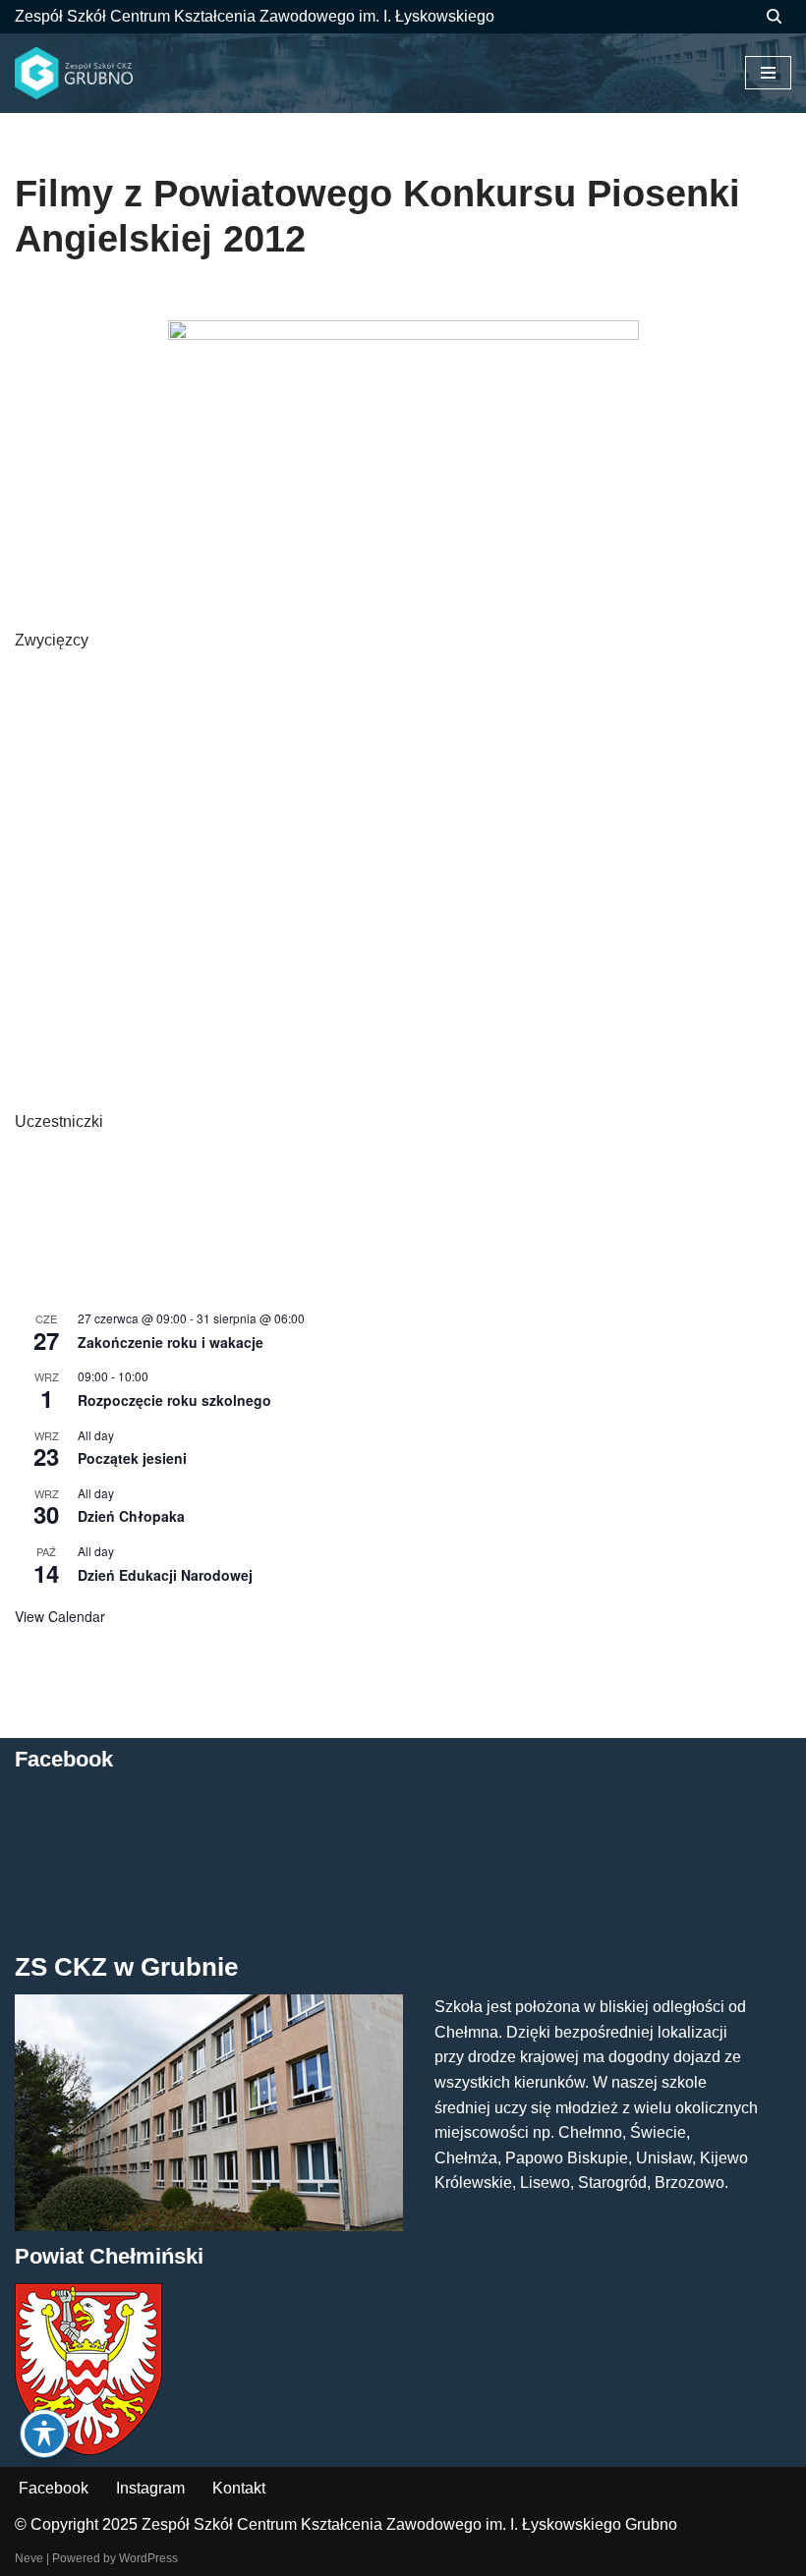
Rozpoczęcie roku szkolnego (174, 1400)
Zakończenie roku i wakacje (171, 1342)
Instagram (150, 2488)
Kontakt (239, 2488)
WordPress (148, 2558)
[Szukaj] (774, 16)
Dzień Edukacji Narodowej (165, 1575)
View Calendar (60, 1616)
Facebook (54, 2488)
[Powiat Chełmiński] (88, 2450)
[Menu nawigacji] (768, 73)
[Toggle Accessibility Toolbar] (44, 2434)
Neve (29, 2558)
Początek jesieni (132, 1458)
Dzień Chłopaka (131, 1516)
